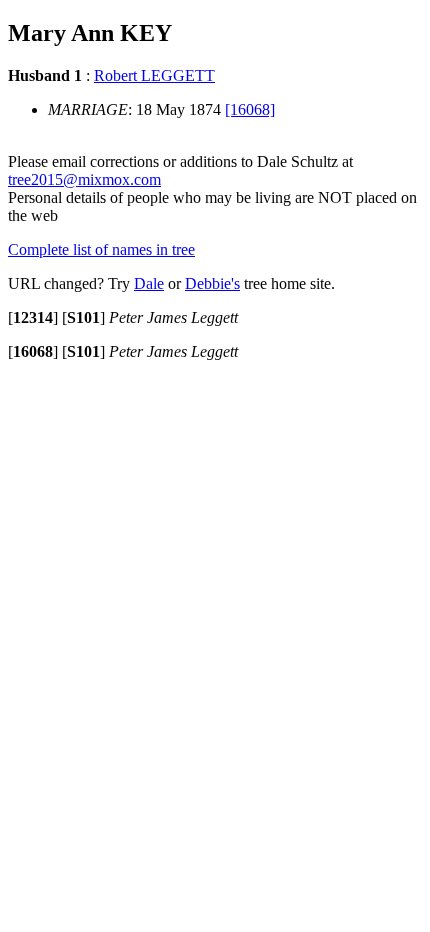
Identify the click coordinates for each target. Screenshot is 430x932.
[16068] (250, 109)
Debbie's (212, 283)
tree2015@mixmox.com (84, 179)
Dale (149, 283)
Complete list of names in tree (101, 249)
